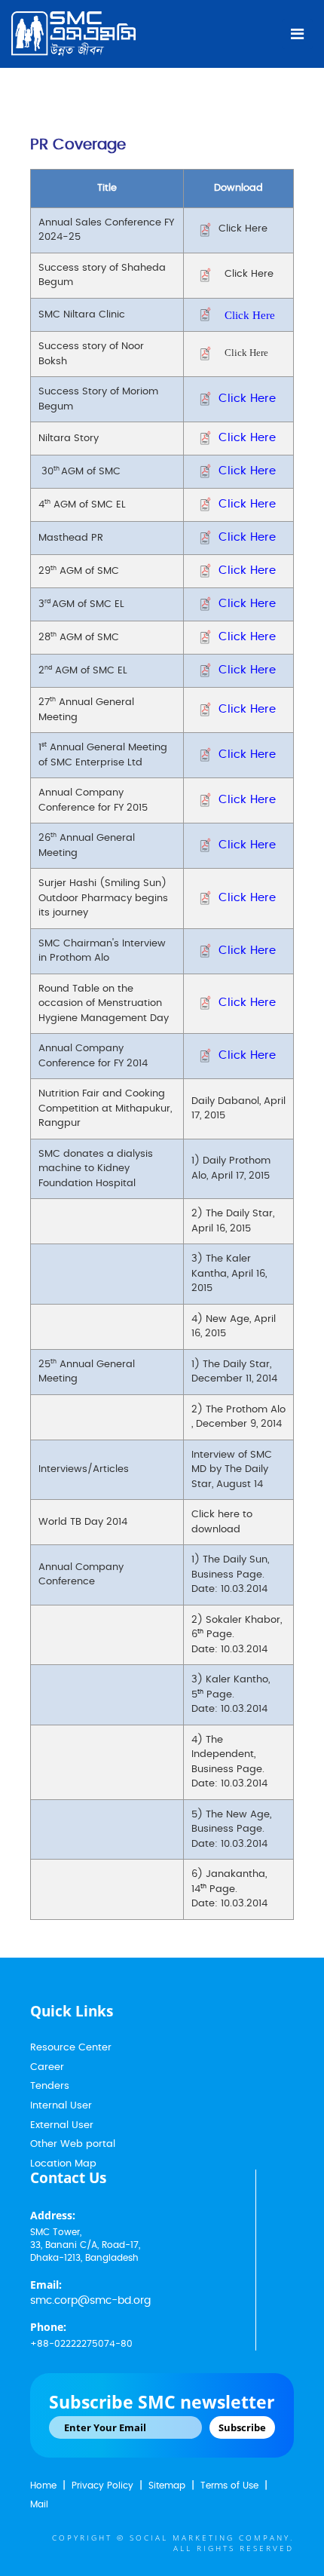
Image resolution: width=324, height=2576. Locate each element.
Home (43, 2486)
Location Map (63, 2164)
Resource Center (71, 2048)
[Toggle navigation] (297, 34)
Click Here (243, 229)
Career (47, 2067)
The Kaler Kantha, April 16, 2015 (229, 1274)
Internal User (61, 2106)
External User (62, 2125)
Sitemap (167, 2486)
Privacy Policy (102, 2486)
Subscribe (242, 2427)
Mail (39, 2504)
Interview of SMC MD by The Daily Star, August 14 (232, 1470)
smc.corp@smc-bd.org (90, 2301)
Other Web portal (73, 2144)
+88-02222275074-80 (81, 2344)
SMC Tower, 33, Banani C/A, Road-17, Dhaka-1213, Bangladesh (85, 2245)
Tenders (50, 2086)
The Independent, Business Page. (228, 1755)
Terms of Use (229, 2486)
